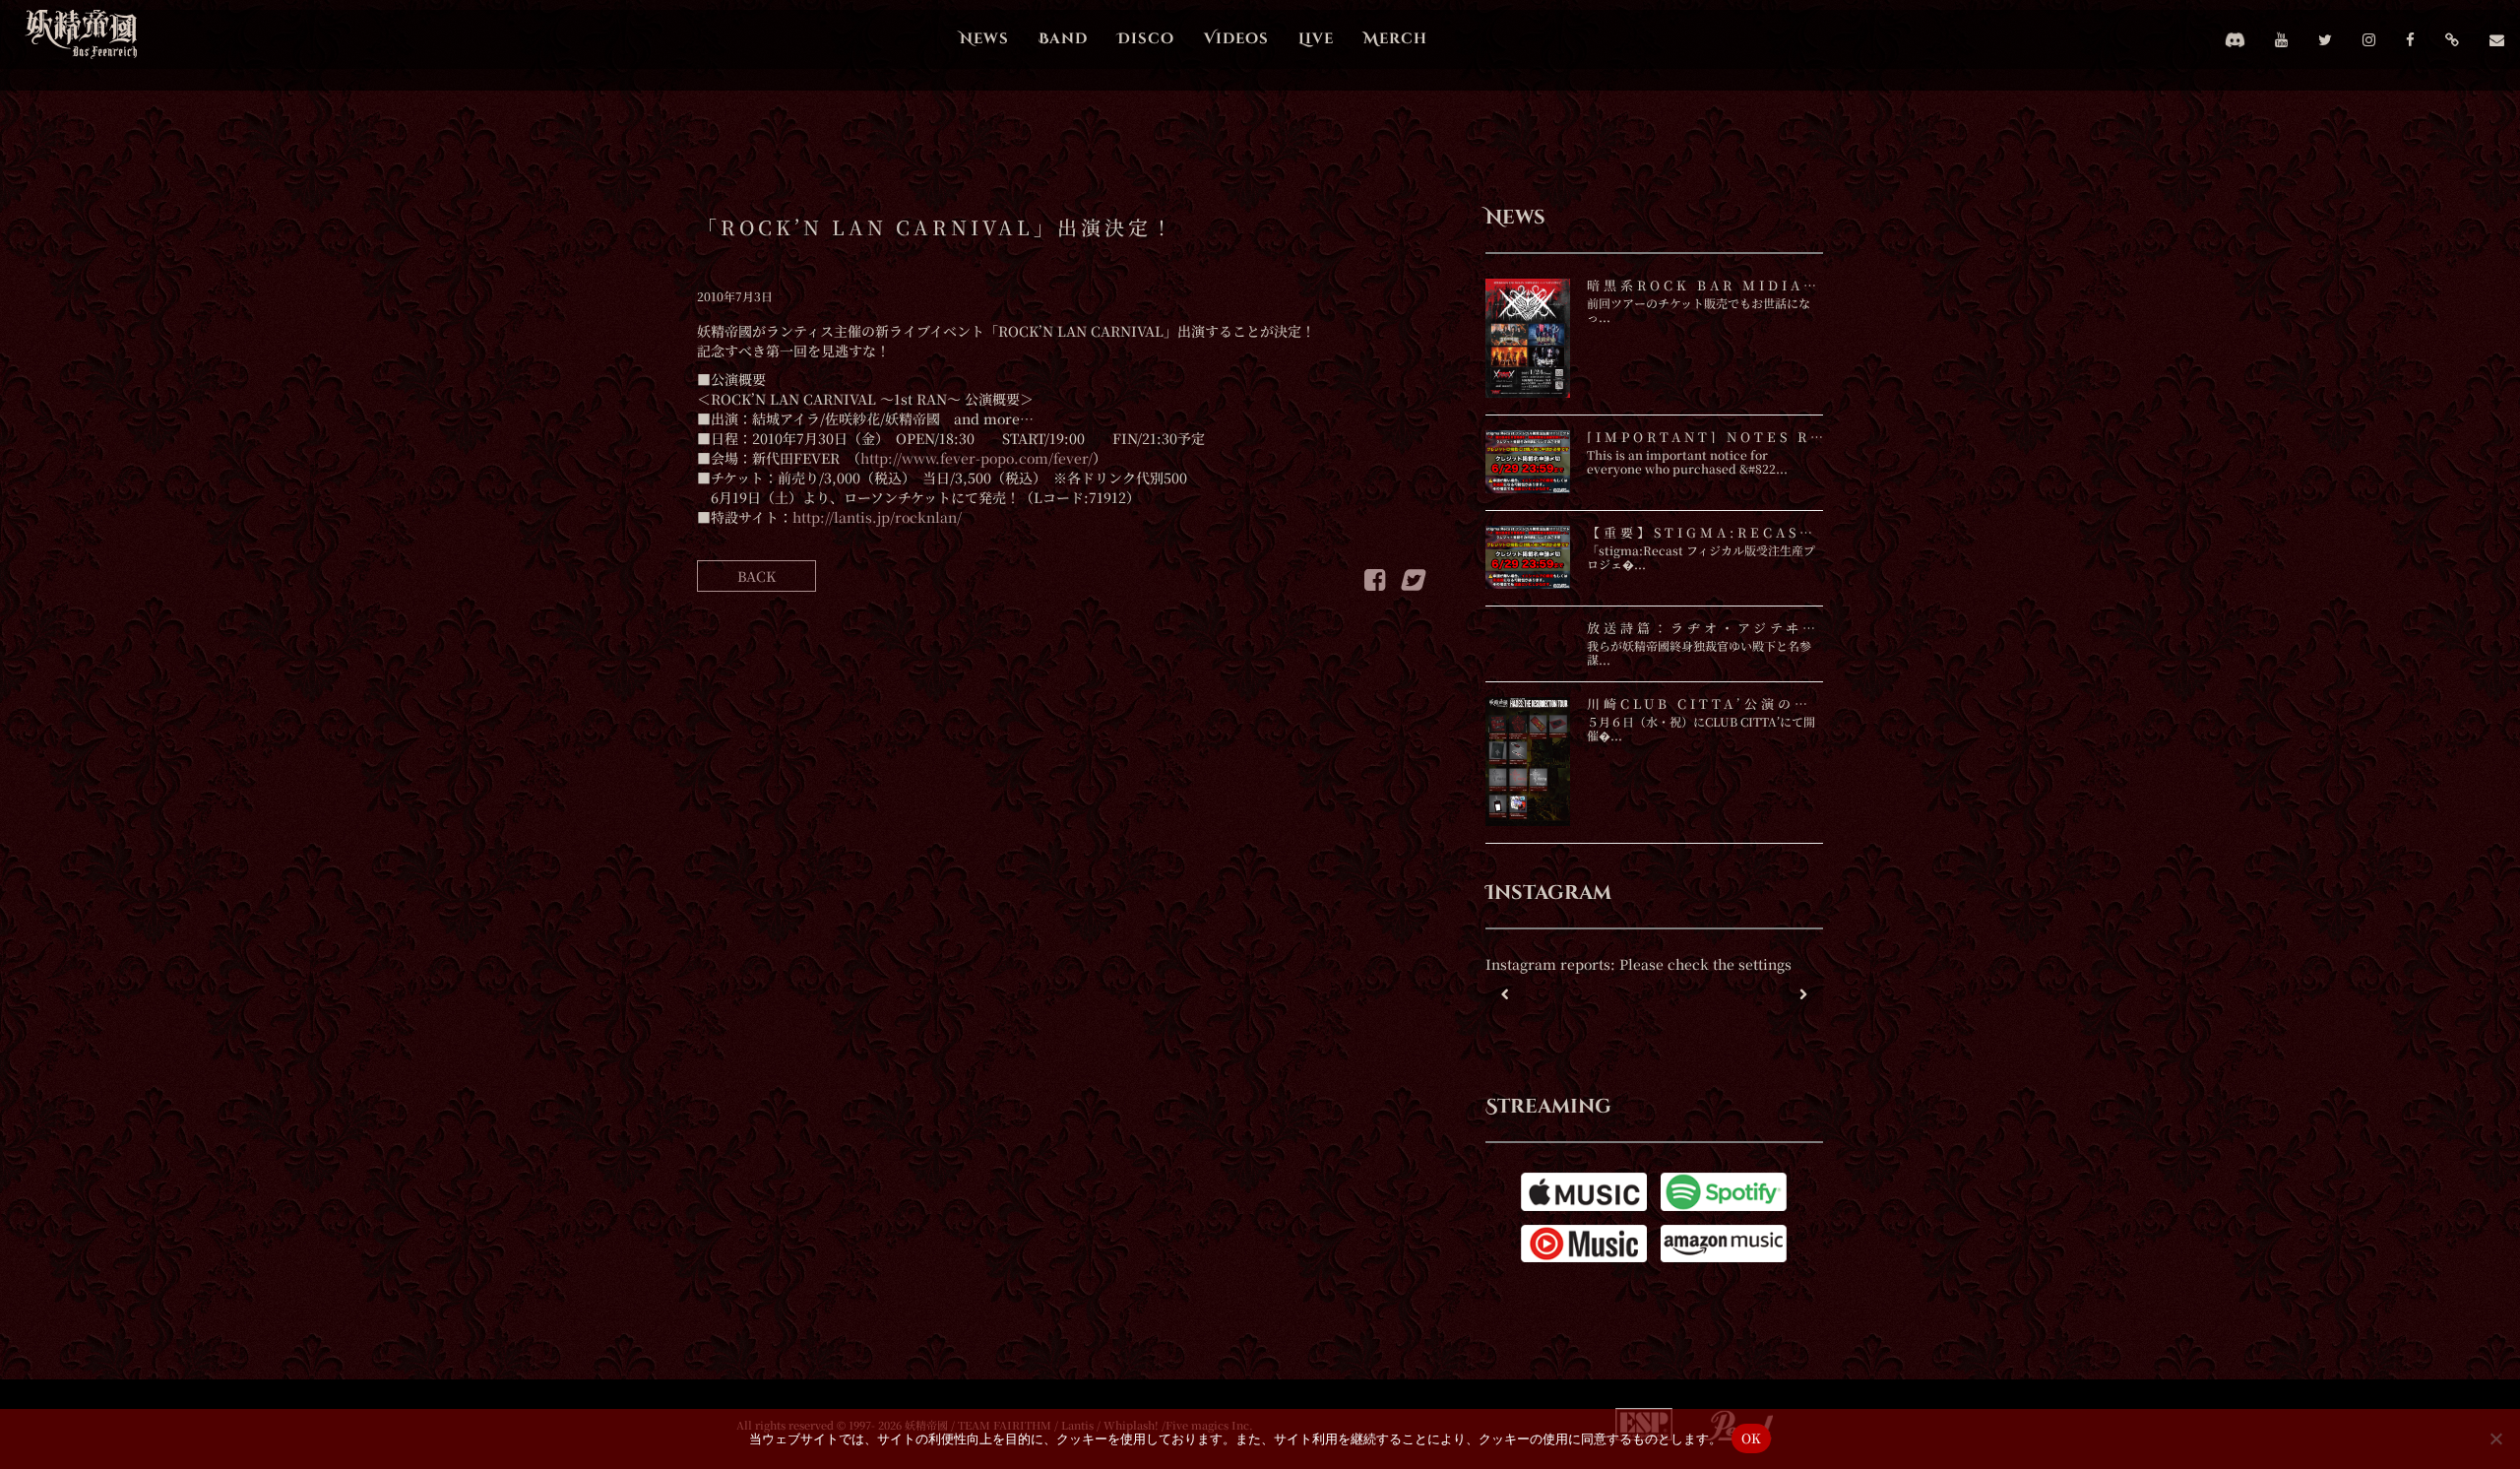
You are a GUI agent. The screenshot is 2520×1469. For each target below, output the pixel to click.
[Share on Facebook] (1375, 583)
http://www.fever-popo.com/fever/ (976, 458)
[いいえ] (2495, 1438)
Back (756, 576)
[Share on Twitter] (1411, 583)
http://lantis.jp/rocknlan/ (877, 517)
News (984, 39)
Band (1063, 39)
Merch (1395, 39)
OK (1752, 1438)
